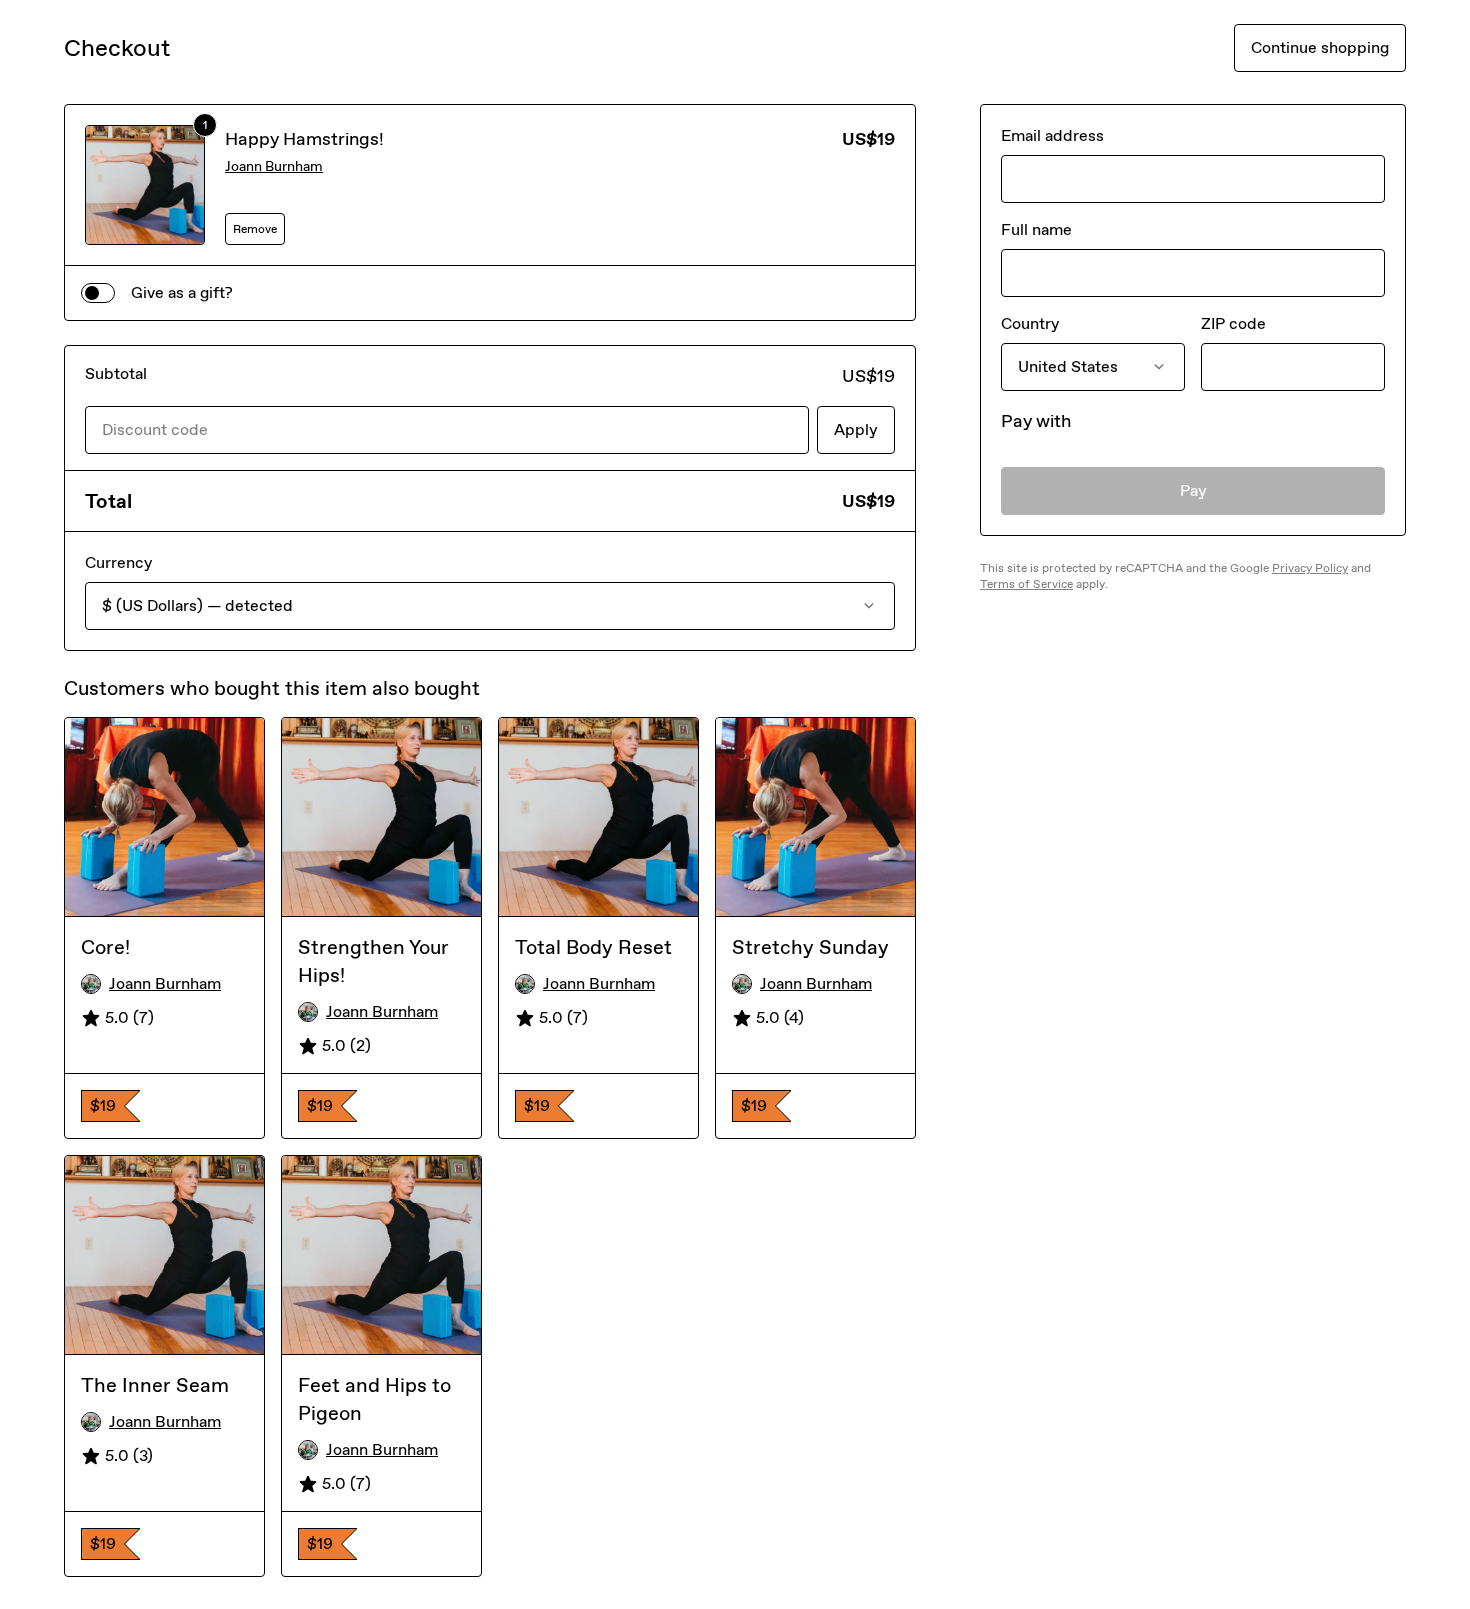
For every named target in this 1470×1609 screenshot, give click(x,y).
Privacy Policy (1310, 568)
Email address (1052, 135)
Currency (118, 562)
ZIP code (1233, 323)
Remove (255, 229)
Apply (856, 429)
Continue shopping (1320, 47)
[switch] (98, 293)
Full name (1036, 229)
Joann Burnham (274, 166)
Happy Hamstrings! (304, 139)
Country (1030, 323)
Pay (1193, 490)
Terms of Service (1026, 584)
